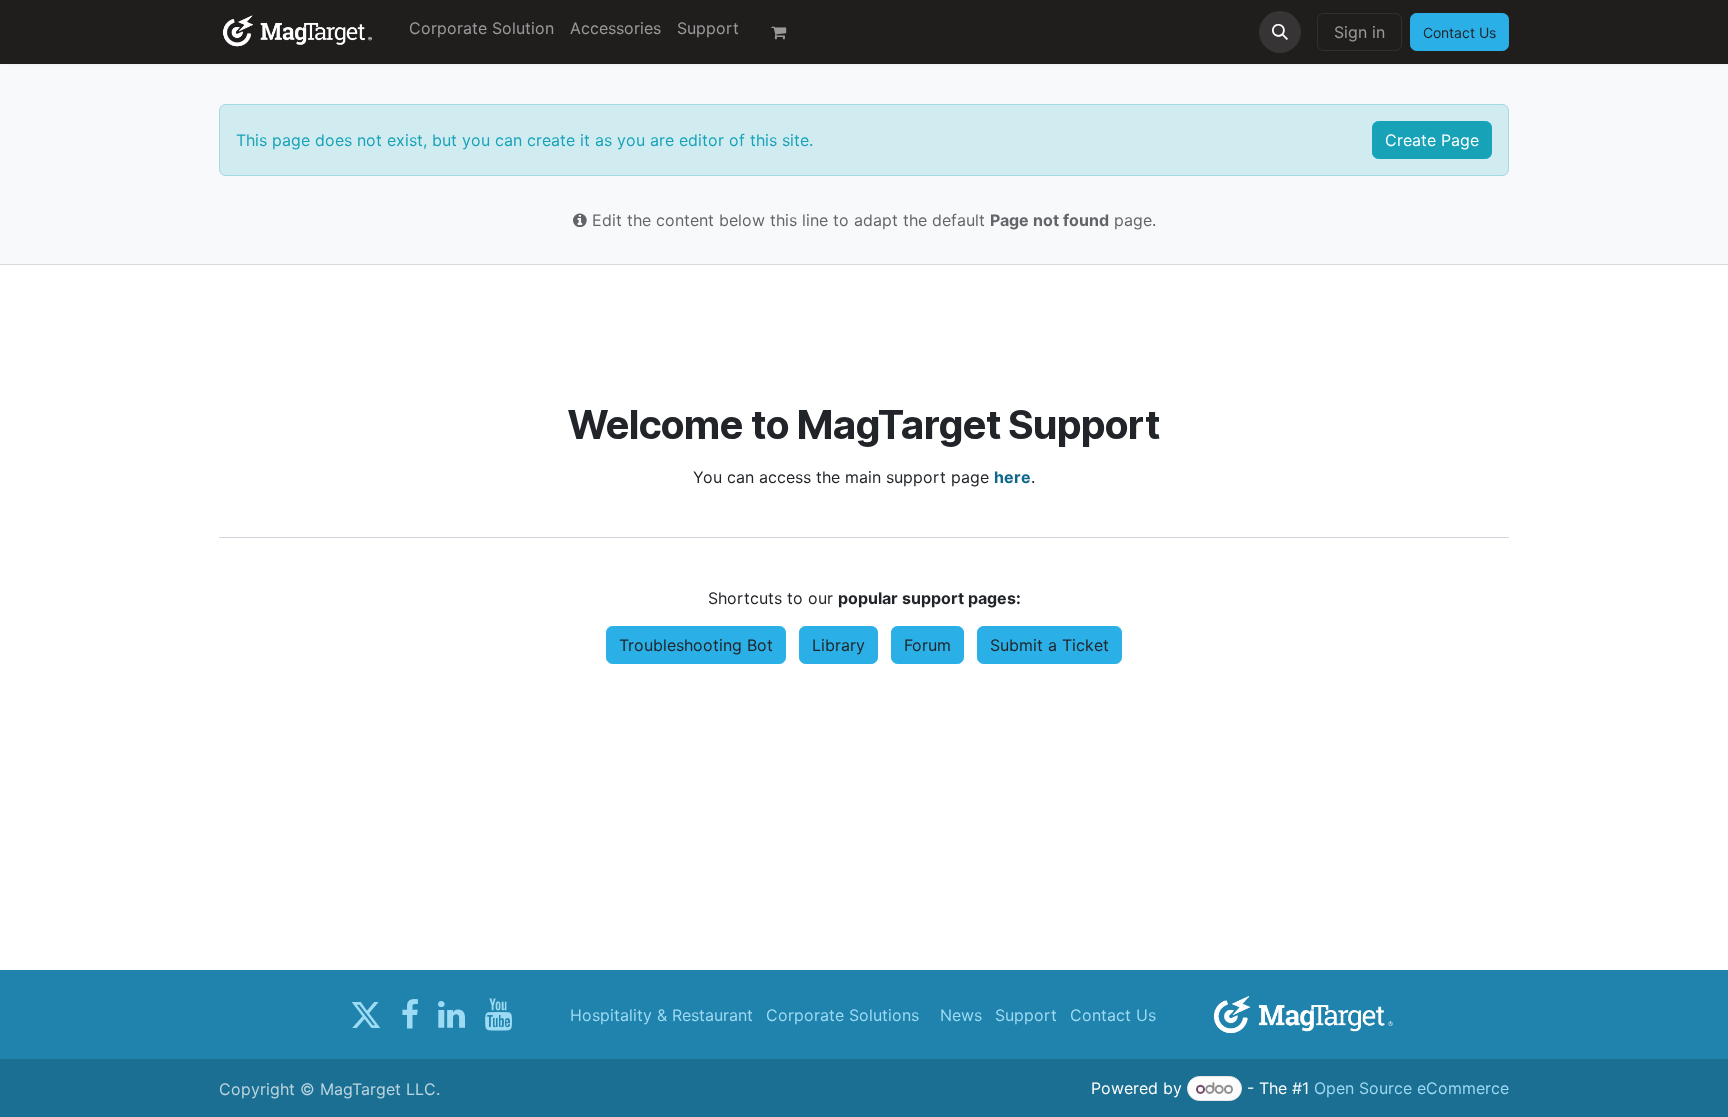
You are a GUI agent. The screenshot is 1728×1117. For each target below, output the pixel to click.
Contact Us (1113, 1015)
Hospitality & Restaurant (661, 1015)
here (1012, 477)
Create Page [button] (1432, 140)
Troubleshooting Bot (696, 645)
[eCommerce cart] (787, 32)
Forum (927, 645)
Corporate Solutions (842, 1015)
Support (1026, 1015)
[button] (1280, 32)
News (961, 1015)
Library (838, 645)
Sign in (1359, 32)
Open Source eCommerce (1411, 1088)
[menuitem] (481, 28)
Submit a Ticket (1049, 645)
